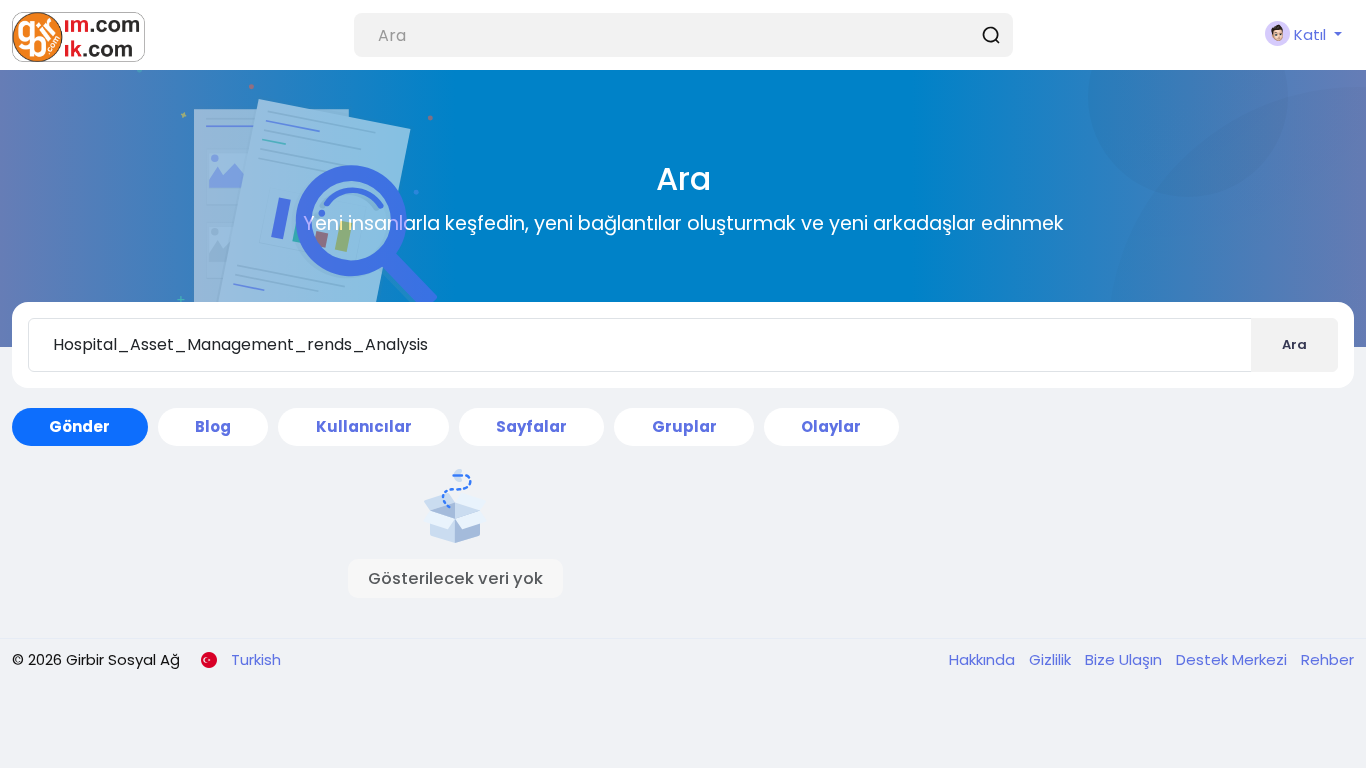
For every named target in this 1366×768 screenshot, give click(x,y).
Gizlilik (1052, 659)
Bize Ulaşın (1125, 659)
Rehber (1327, 659)
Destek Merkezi (1233, 659)
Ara (1294, 344)
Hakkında (984, 659)
